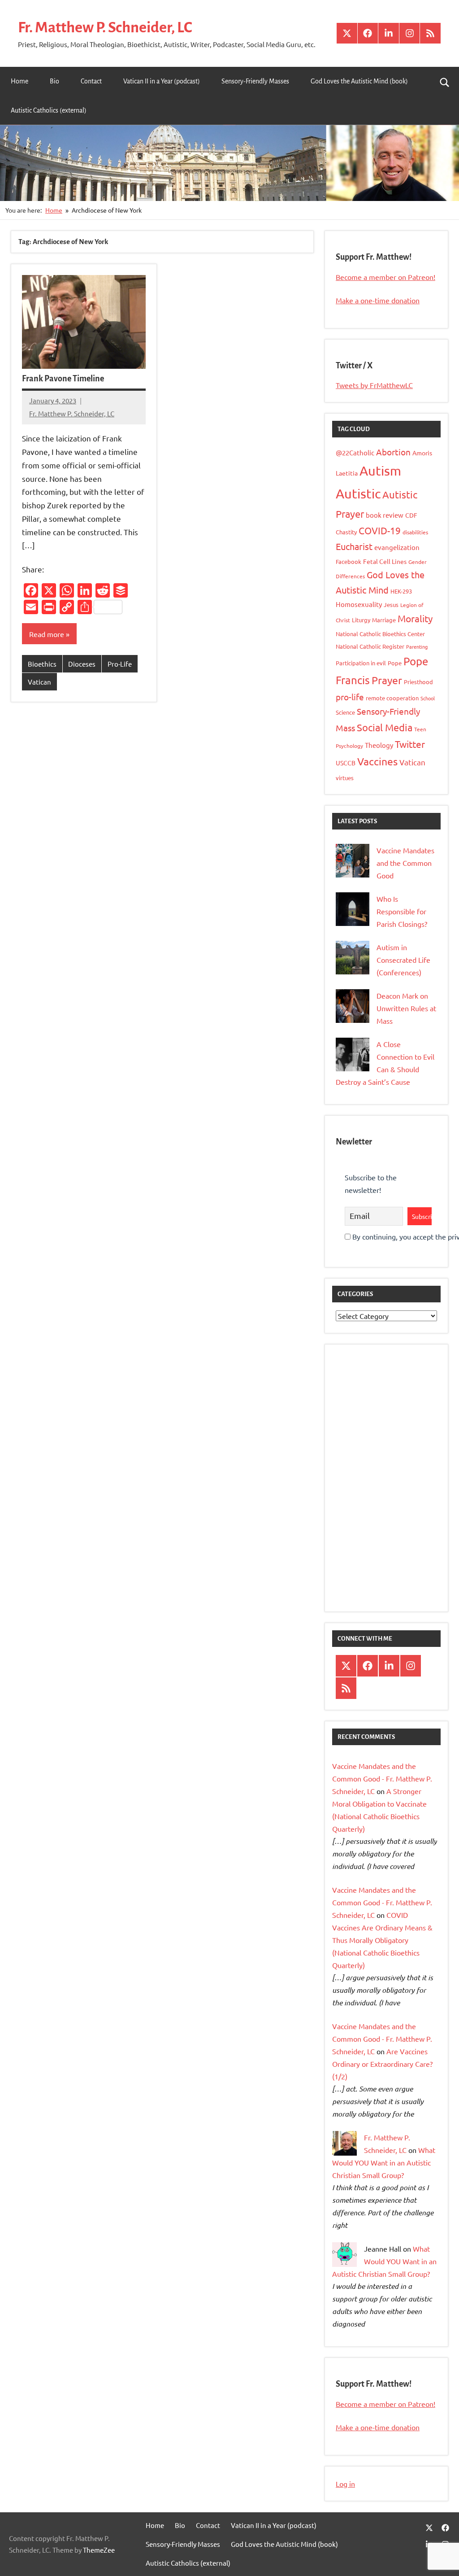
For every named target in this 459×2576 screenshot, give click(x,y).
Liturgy (361, 620)
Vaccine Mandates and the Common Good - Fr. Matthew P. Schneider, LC (382, 1778)
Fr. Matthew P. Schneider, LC (105, 27)
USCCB (346, 763)
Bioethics (42, 664)
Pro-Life (120, 664)
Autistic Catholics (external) (49, 110)
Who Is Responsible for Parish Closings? (402, 911)
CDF (411, 515)
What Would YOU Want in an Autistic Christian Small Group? (384, 2162)
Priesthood (418, 682)
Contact (91, 81)
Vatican (39, 682)
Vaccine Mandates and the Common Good (405, 863)
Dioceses (82, 664)
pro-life (350, 697)
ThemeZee (99, 2550)
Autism (380, 471)
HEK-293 (401, 591)
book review (385, 515)
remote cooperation (392, 698)
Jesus (391, 605)
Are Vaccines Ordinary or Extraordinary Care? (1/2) (382, 2064)
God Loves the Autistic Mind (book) (359, 81)
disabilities (415, 532)
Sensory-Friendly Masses (255, 81)
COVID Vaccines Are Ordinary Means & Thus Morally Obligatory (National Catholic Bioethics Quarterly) (382, 1940)
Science (345, 712)
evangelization (397, 547)
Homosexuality (359, 604)
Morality (415, 618)
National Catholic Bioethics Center (380, 634)
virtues (345, 778)
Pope (395, 663)
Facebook (349, 561)
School (428, 698)
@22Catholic (355, 452)
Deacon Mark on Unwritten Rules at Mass (406, 1008)
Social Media (385, 727)
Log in (345, 2484)
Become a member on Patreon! (385, 277)
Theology (379, 745)
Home (19, 81)
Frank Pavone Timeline (63, 379)
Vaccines (377, 761)
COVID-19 (380, 530)
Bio (54, 81)
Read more (47, 634)
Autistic (358, 493)
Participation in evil (361, 663)
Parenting (417, 646)
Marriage (384, 620)
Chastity (346, 532)
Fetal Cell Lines (385, 561)
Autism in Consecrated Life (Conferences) (403, 960)
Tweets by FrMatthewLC (374, 385)
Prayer (387, 680)
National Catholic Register (370, 646)
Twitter (410, 744)
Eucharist (354, 546)
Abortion (393, 452)
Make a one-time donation (378, 300)
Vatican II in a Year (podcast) (162, 81)
